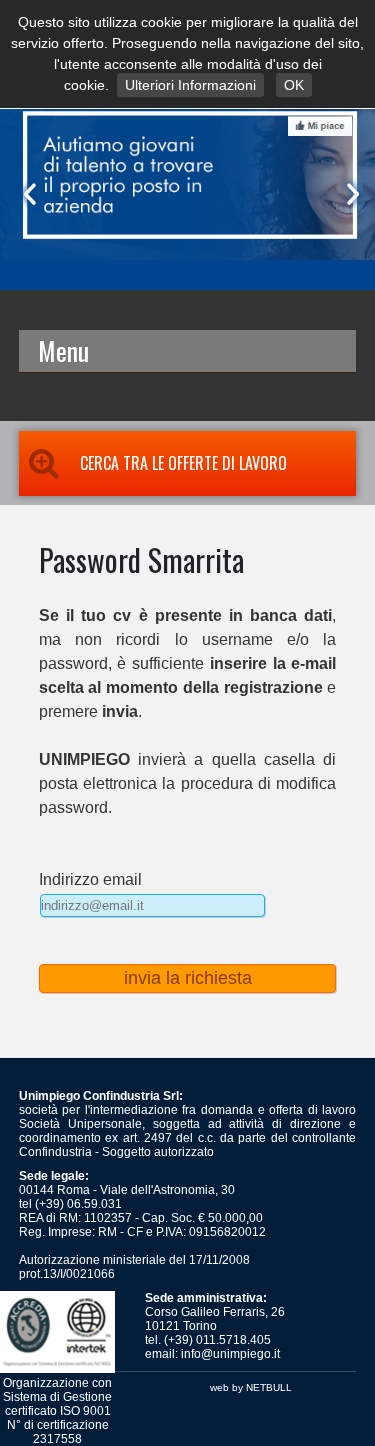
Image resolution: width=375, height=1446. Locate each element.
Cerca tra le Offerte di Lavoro (183, 463)
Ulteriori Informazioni (190, 85)
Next (349, 194)
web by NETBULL (251, 1387)
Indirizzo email (90, 879)
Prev (26, 194)
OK (294, 85)
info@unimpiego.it (230, 1354)
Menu (63, 350)
